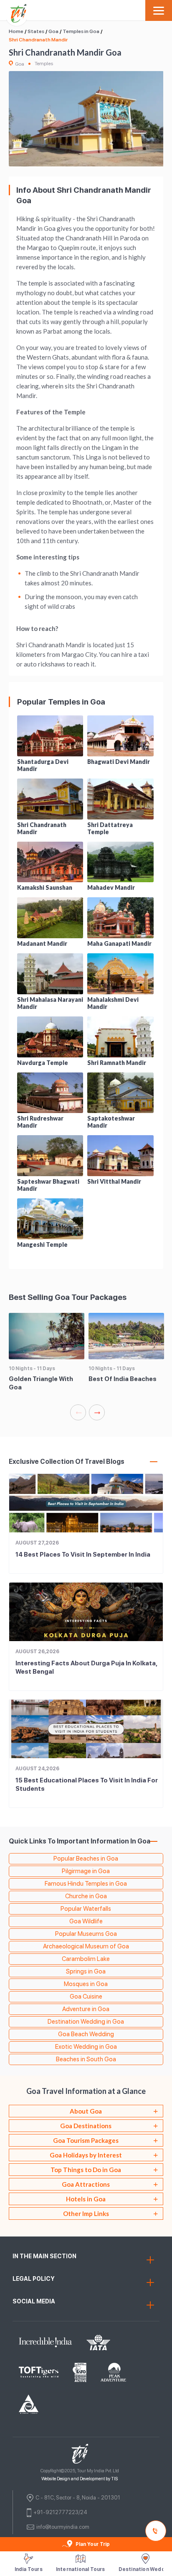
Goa (53, 31)
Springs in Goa (86, 1971)
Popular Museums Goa (86, 1934)
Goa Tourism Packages (86, 2140)
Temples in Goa (81, 31)
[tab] (86, 2126)
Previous (78, 1412)
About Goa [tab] (86, 2111)
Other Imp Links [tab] (86, 2213)
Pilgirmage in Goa (86, 1871)
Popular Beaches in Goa (86, 1859)
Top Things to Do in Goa (86, 2170)
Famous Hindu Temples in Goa (86, 1884)
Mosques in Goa (86, 1984)
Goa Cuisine (86, 1996)
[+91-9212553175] (157, 2531)
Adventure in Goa (86, 2009)
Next (97, 1412)
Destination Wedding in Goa (86, 2022)
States (36, 31)
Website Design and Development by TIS (80, 2479)
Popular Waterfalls (86, 1909)
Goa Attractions (86, 2184)
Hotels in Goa (86, 2199)
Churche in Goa (86, 1896)
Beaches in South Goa (86, 2059)
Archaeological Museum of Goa (86, 1946)
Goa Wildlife (86, 1921)
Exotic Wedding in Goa (86, 2047)
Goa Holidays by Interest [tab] (86, 2155)
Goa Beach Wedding (86, 2034)
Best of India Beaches (123, 1379)
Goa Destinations (86, 2126)
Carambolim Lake (86, 1959)
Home (16, 31)
